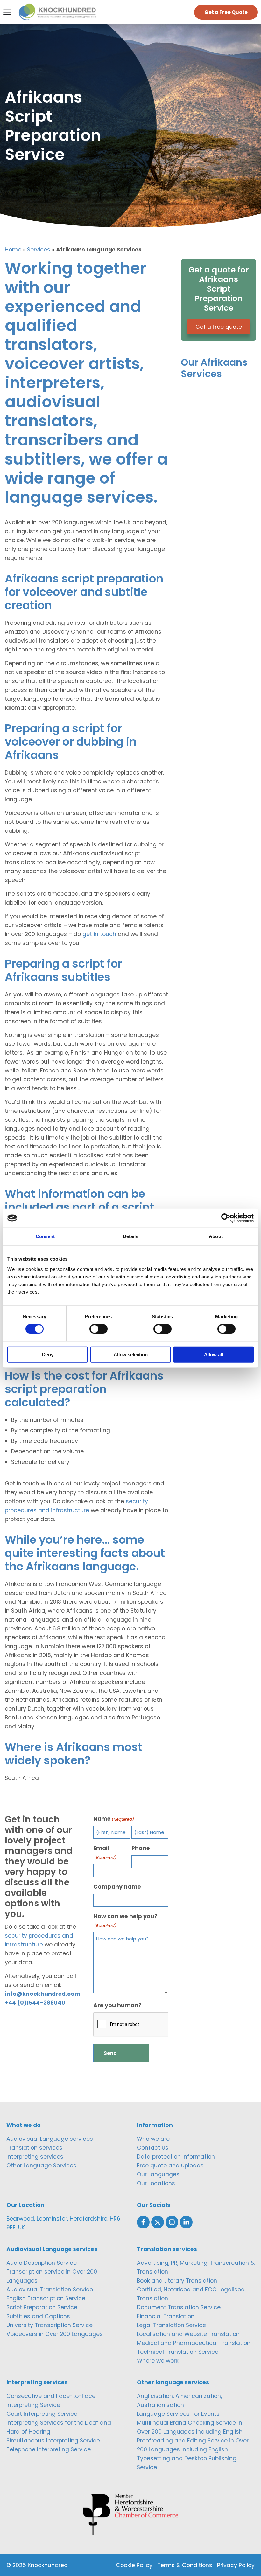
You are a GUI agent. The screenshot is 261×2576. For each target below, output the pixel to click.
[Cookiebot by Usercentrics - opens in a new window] (226, 1218)
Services (39, 250)
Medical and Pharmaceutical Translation (194, 2343)
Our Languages (158, 2174)
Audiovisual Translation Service (50, 2290)
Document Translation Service (179, 2307)
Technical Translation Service (178, 2352)
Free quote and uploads (170, 2166)
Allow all (214, 1354)
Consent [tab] (45, 1236)
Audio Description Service (42, 2263)
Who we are (153, 2139)
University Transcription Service (49, 2325)
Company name (117, 1887)
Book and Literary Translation (177, 2281)
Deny (48, 1354)
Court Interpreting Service (42, 2414)
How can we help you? (125, 1921)
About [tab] (216, 1236)
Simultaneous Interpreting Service (53, 2441)
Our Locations (156, 2183)
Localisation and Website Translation (188, 2334)
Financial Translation (166, 2316)
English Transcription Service (46, 2298)
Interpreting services (35, 2157)
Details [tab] (131, 1236)
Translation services (34, 2148)
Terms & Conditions (185, 2565)
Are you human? (117, 2005)
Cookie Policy (134, 2565)
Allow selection (131, 1354)
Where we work (158, 2361)
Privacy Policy (236, 2565)
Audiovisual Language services (50, 2139)
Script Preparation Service (42, 2307)
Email (105, 1853)
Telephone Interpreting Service (49, 2449)
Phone (141, 1848)
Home (13, 250)
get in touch (99, 934)
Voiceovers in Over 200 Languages (55, 2334)
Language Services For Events (178, 2414)
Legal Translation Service (171, 2325)
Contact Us (153, 2148)
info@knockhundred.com (43, 1994)
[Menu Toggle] (7, 12)
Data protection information (176, 2157)
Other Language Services (41, 2166)
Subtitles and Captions (38, 2316)
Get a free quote (219, 327)
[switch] (99, 1329)
